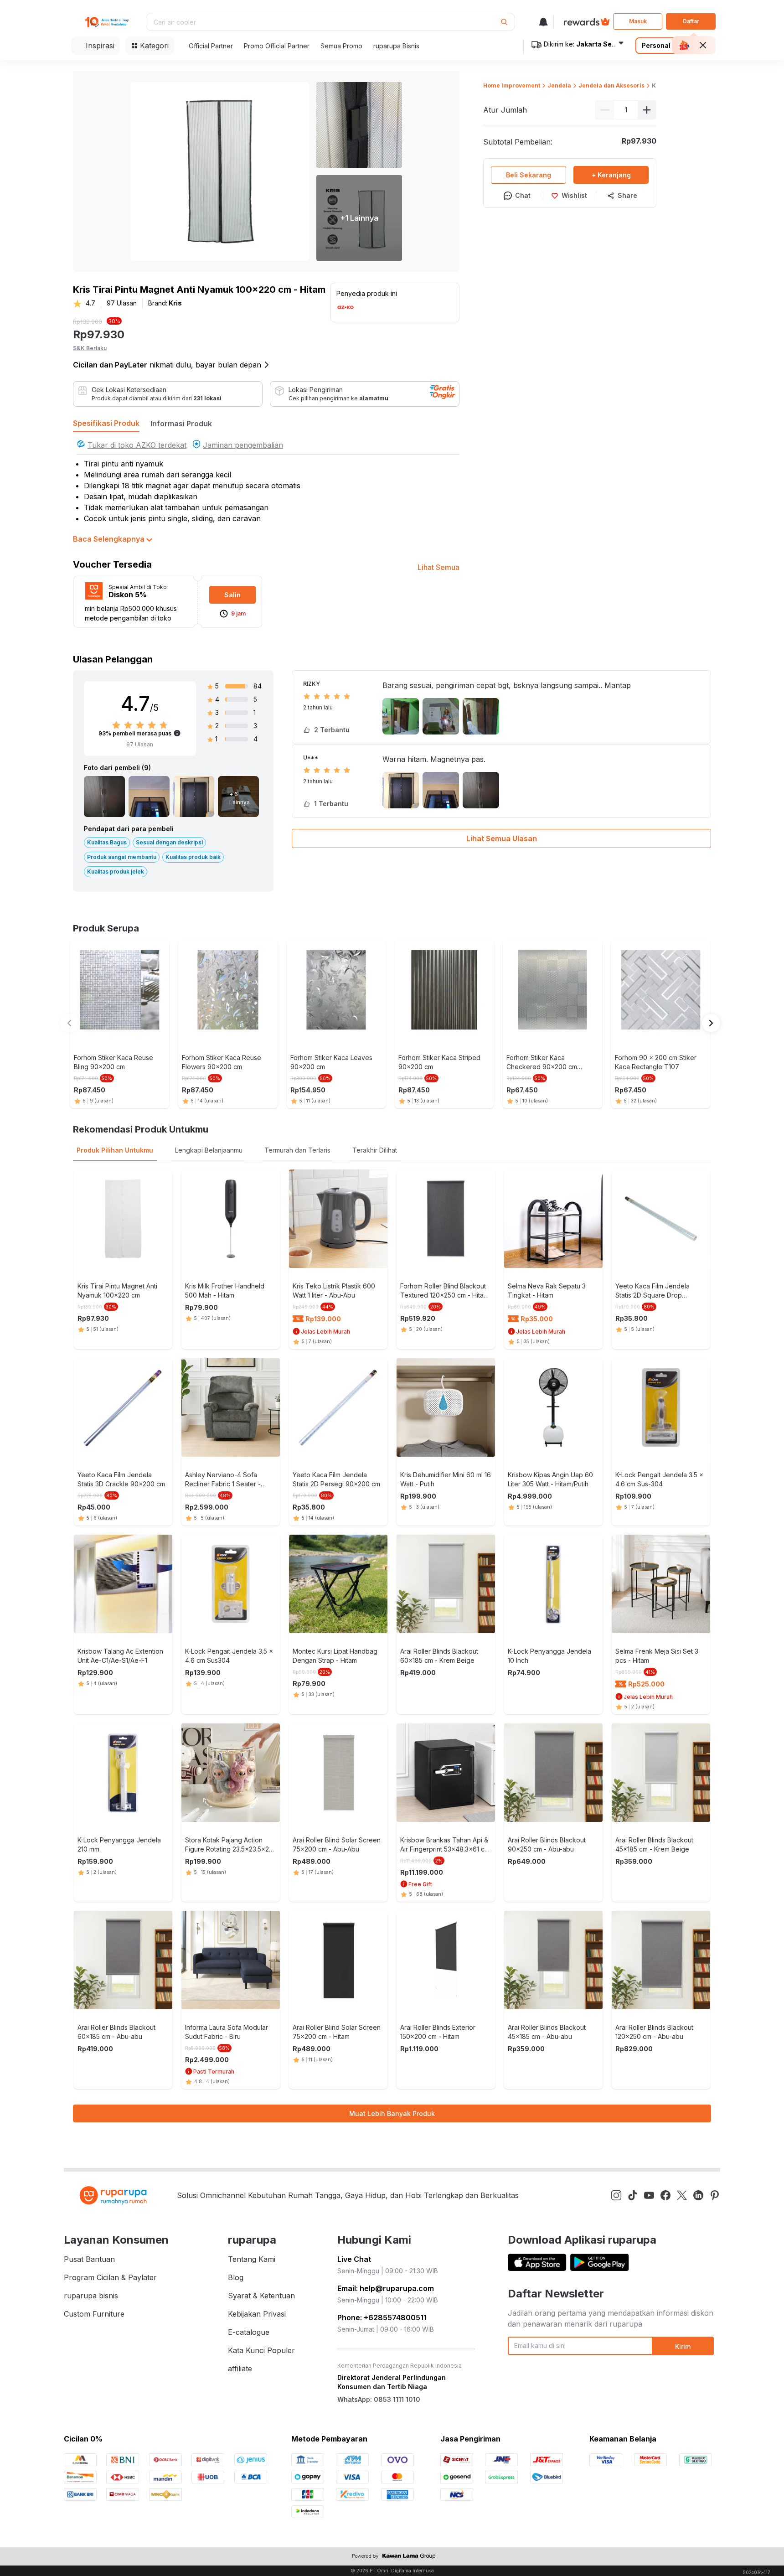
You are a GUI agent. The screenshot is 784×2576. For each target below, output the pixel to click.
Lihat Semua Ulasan (502, 838)
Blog (236, 2277)
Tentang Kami (252, 2259)
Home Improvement (512, 85)
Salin (232, 595)
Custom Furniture (94, 2314)
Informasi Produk (181, 424)
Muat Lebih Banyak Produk (392, 2113)
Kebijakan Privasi (257, 2314)
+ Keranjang (611, 175)
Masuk (638, 21)
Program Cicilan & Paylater (110, 2277)
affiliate (240, 2369)
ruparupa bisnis (91, 2296)
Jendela (559, 85)
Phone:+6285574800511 (382, 2317)
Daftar (691, 21)
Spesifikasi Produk (106, 423)
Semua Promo (341, 46)
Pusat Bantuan (89, 2259)
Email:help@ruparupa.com (386, 2288)
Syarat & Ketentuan (261, 2296)
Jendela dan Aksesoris (611, 85)
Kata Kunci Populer (261, 2350)
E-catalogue (249, 2332)
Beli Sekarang (529, 175)
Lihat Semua (438, 567)
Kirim (683, 2346)
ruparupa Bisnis (396, 46)
